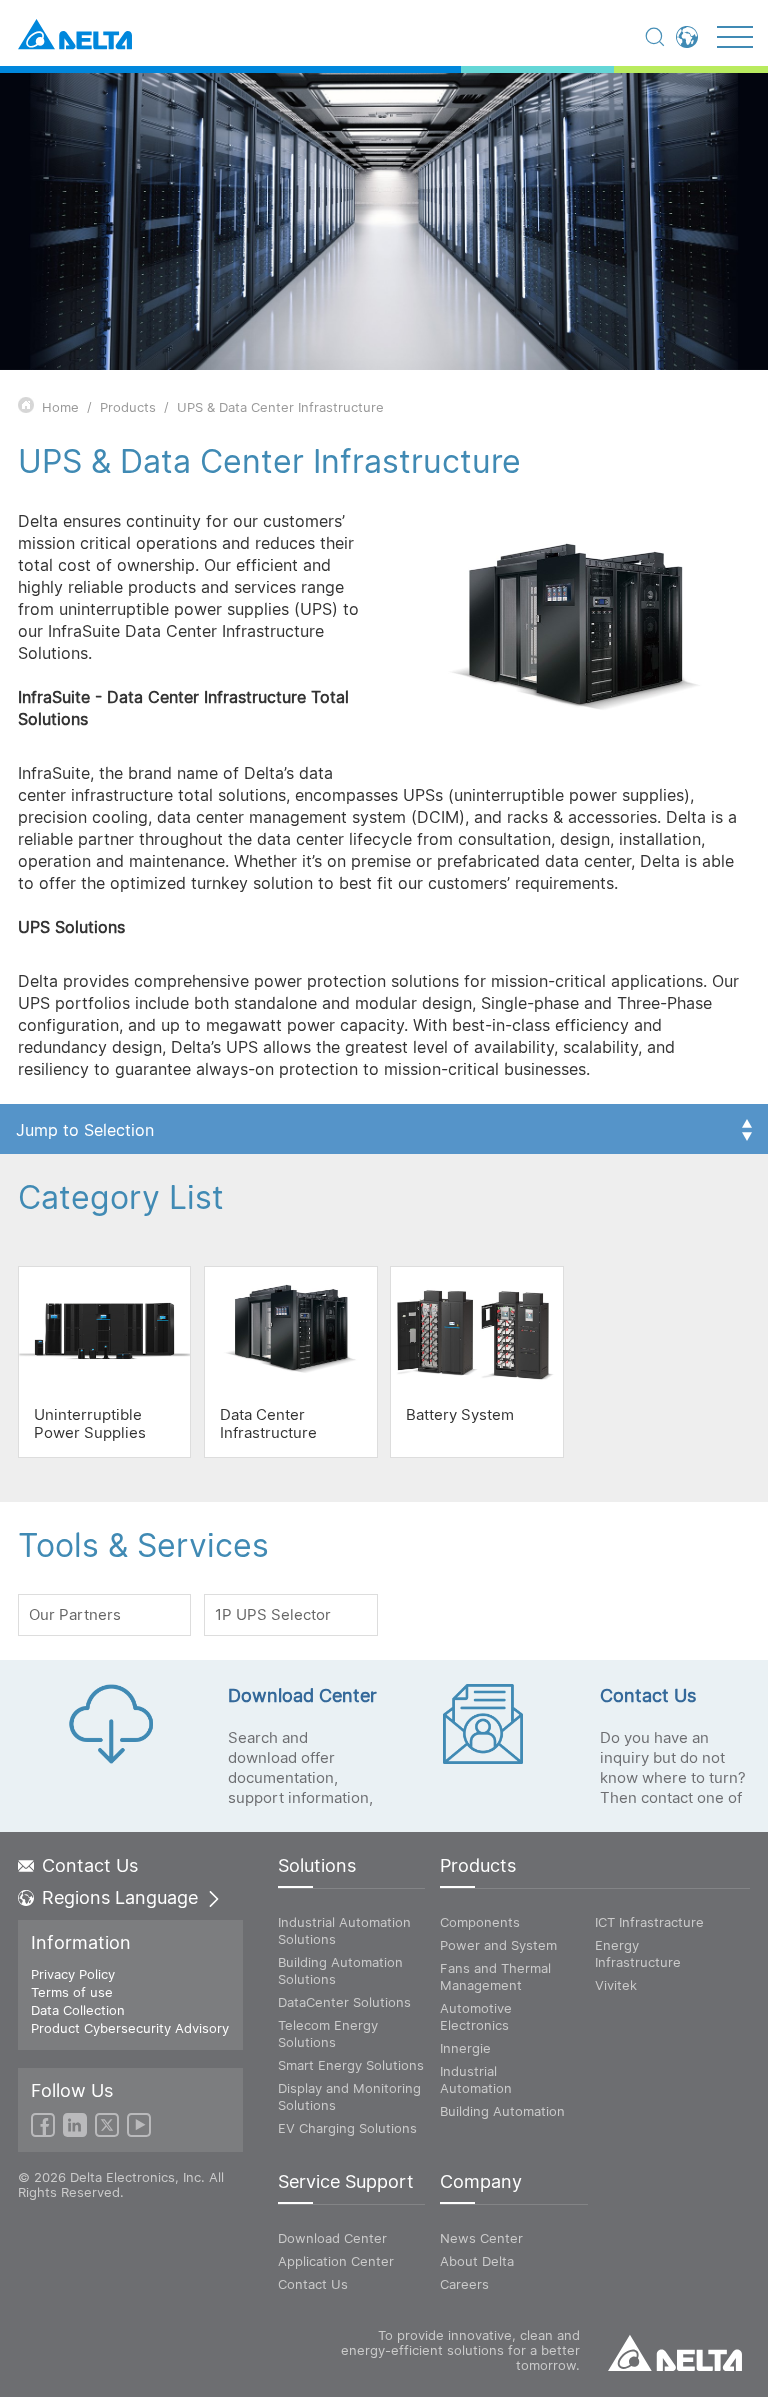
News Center (481, 2238)
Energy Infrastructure (638, 1953)
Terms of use (72, 1992)
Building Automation (502, 2111)
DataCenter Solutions (344, 2002)
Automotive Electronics (476, 2016)
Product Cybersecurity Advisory (130, 2028)
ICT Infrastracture (649, 1922)
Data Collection (78, 2010)
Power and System (498, 1945)
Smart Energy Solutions (351, 2065)
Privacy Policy (73, 1974)
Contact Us (90, 1866)
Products (128, 407)
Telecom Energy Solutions (328, 2033)
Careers (464, 2284)
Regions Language (120, 1898)
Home (60, 407)
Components (480, 1922)
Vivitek (616, 1985)
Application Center (336, 2261)
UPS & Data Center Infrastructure (280, 407)
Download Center (332, 2238)
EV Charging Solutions (347, 2128)
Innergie (465, 2048)
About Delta (477, 2261)
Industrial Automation (476, 2079)
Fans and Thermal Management (495, 1976)
